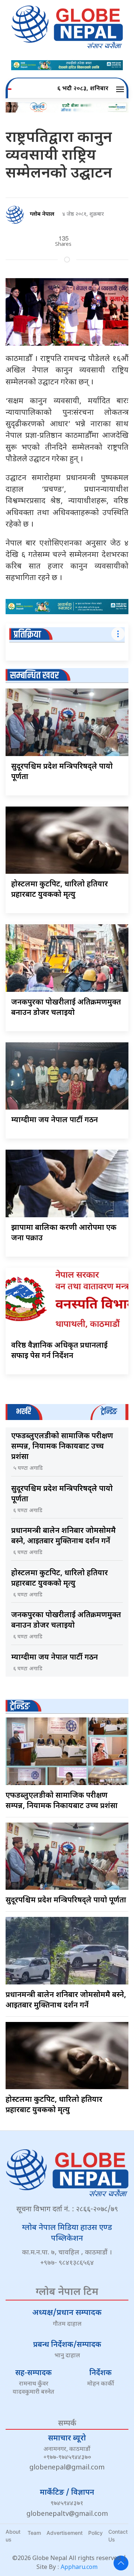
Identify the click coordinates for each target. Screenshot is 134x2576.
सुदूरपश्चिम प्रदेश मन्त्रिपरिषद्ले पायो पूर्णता (66, 1901)
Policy (95, 2533)
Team (34, 2533)
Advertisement (65, 2533)
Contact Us (118, 2536)
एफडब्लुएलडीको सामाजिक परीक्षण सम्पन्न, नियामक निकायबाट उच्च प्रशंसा (62, 1447)
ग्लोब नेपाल (42, 214)
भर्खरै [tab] (23, 1412)
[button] (121, 89)
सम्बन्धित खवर (34, 676)
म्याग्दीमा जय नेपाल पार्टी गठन (55, 1120)
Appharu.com (79, 2568)
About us (13, 2536)
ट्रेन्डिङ (20, 1707)
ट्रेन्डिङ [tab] (109, 1412)
